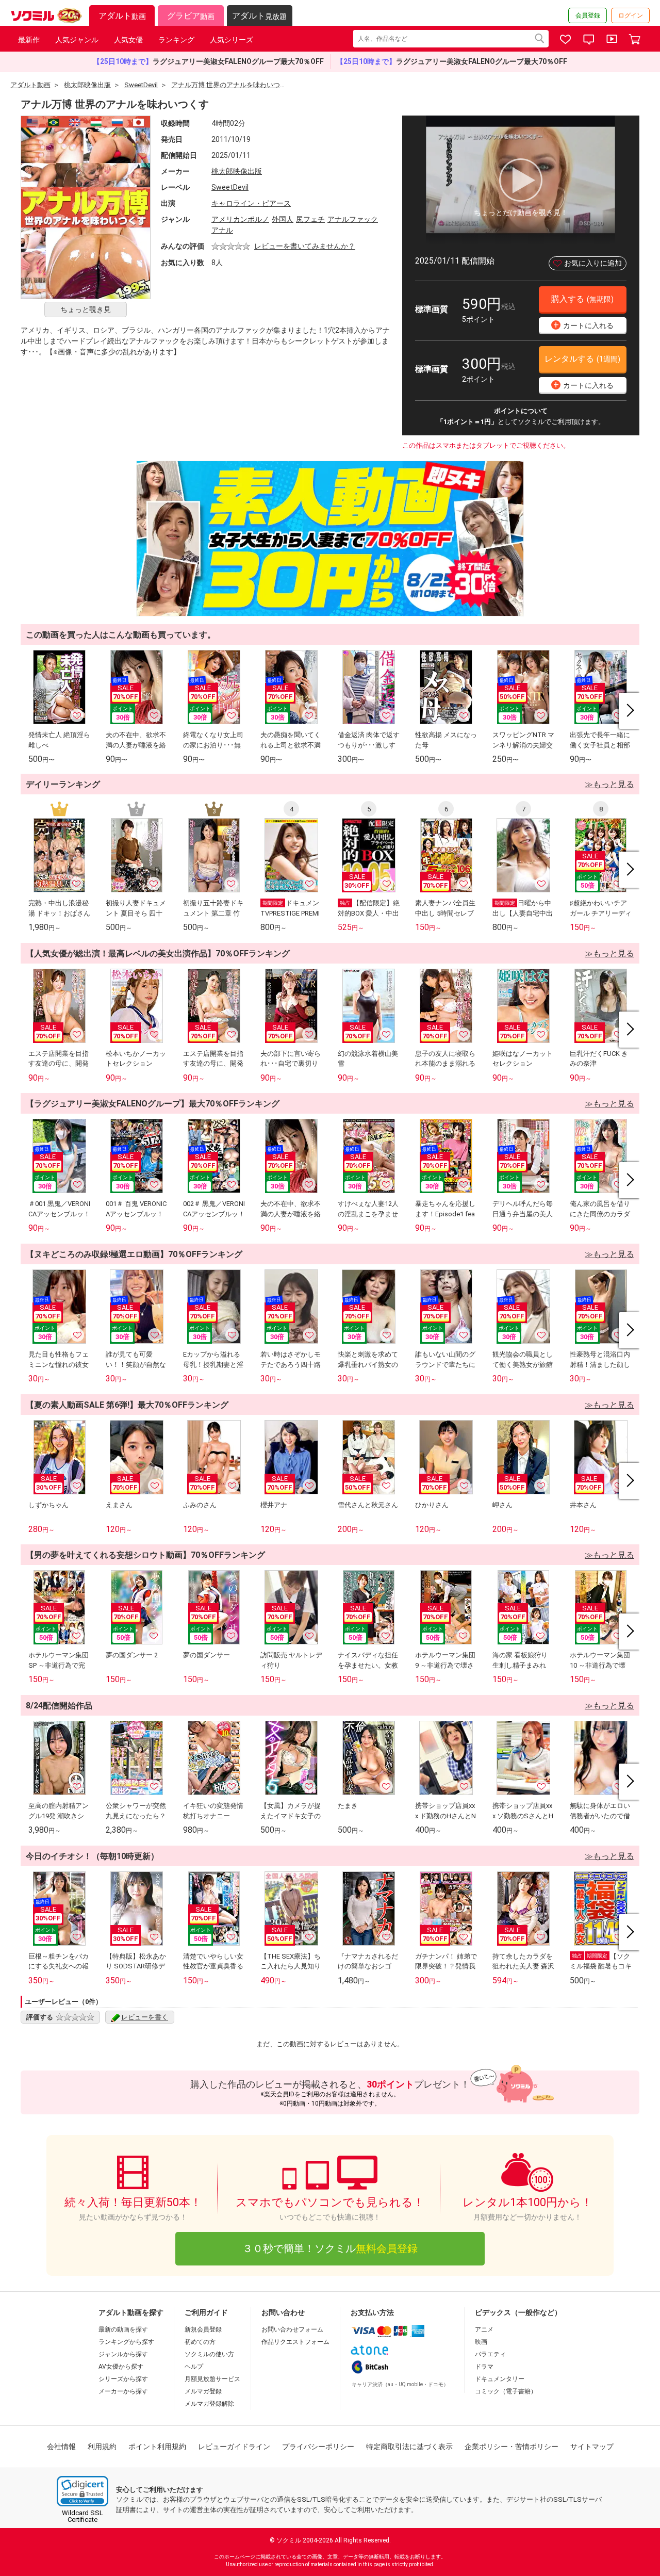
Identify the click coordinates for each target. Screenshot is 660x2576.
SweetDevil (230, 187)
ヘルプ (194, 2367)
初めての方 (200, 2342)
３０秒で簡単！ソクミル (330, 2248)
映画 (481, 2342)
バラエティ (490, 2354)
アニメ (484, 2329)
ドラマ (484, 2367)
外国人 (283, 219)
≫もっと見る (609, 784)
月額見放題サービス (212, 2379)
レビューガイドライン (234, 2447)
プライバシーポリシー (318, 2447)
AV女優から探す (121, 2367)
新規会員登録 (203, 2329)
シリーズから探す (123, 2379)
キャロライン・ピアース (251, 203)
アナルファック (353, 219)
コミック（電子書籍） (506, 2391)
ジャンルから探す (123, 2354)
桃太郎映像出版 (237, 171)
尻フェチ (310, 219)
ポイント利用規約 (157, 2447)
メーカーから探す (123, 2391)
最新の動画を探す (123, 2329)
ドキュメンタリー (500, 2379)
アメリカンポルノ (240, 219)
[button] (82, 2491)
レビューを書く (145, 2017)
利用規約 (102, 2447)
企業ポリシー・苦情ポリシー (511, 2447)
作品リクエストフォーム (295, 2342)
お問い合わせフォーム (292, 2329)
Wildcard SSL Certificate (82, 2516)
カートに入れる (584, 325)
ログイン (631, 15)
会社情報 (61, 2447)
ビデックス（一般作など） (518, 2312)
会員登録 (588, 15)
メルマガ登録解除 (209, 2404)
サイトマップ (592, 2447)
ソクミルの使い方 (209, 2354)
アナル (222, 230)
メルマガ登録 (203, 2391)
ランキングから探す (126, 2342)
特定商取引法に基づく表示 (409, 2447)
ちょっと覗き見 (86, 309)
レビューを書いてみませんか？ (305, 246)
